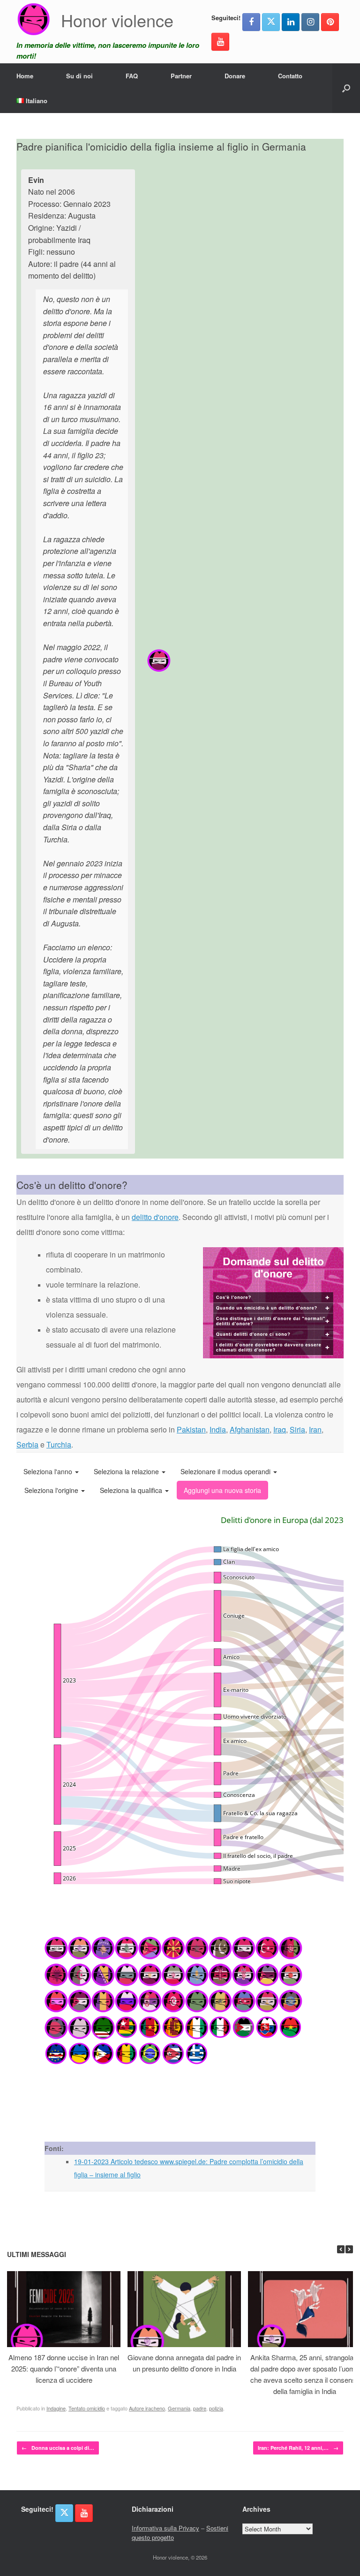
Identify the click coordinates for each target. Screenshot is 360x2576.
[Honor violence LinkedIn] (291, 22)
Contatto (290, 76)
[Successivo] (349, 2249)
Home (25, 76)
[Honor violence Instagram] (310, 22)
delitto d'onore (155, 1217)
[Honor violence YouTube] (220, 42)
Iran (315, 1429)
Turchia (59, 1444)
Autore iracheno (147, 2408)
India (218, 1429)
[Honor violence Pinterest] (330, 22)
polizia (216, 2408)
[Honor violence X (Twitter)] (271, 22)
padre (200, 2408)
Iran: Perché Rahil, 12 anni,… (298, 2448)
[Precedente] (341, 2249)
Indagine (56, 2408)
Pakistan (191, 1429)
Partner (181, 76)
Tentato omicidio (87, 2408)
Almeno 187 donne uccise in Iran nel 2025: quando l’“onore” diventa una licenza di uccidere (64, 2368)
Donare (235, 76)
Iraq (280, 1429)
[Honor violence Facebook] (251, 22)
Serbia (27, 1444)
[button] (346, 88)
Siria (297, 1429)
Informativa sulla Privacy (165, 2528)
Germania (179, 2408)
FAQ (132, 76)
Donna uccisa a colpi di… (58, 2448)
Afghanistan (250, 1429)
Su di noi (79, 76)
